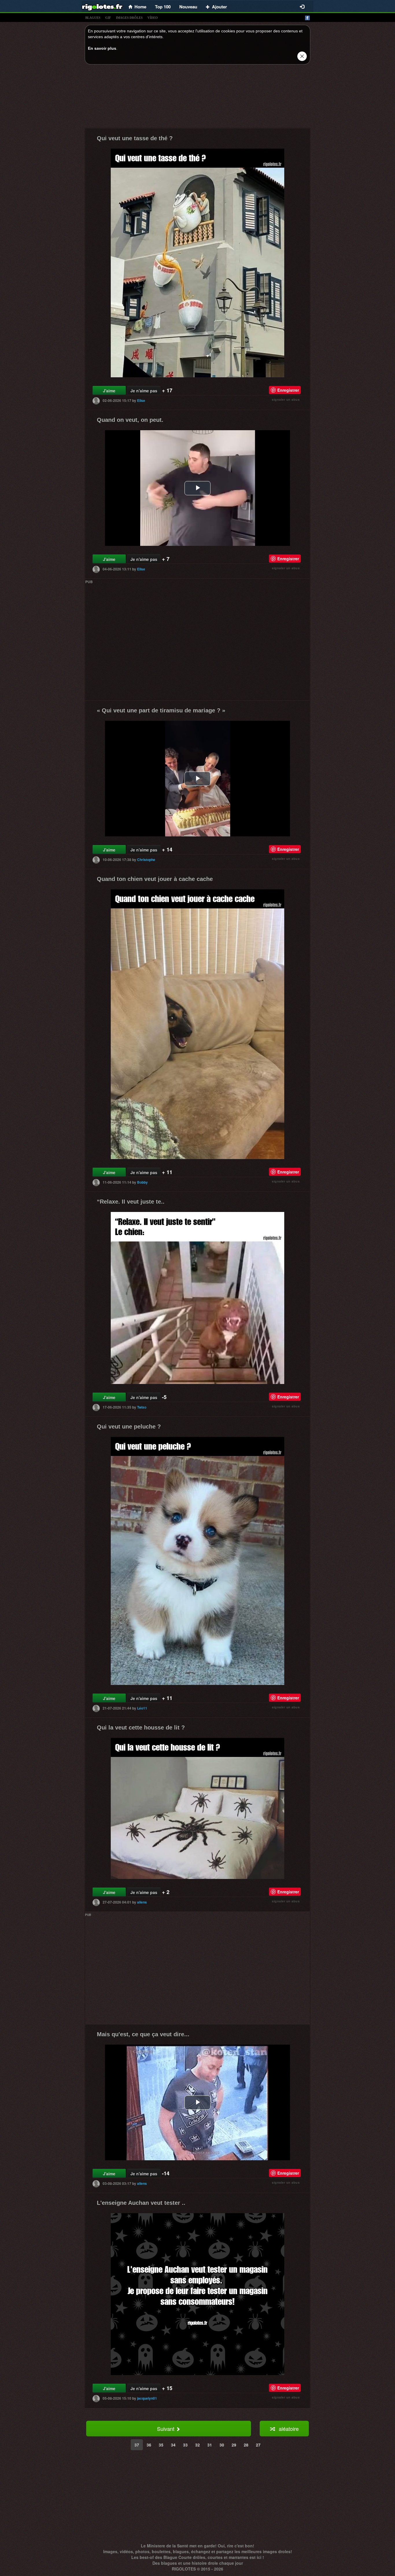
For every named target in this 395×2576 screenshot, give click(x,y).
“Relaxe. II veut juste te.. (131, 1202)
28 (246, 2445)
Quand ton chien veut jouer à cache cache (155, 879)
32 (197, 2445)
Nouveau (188, 7)
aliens (142, 1902)
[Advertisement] (197, 98)
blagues (93, 18)
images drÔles (129, 18)
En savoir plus (102, 48)
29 (234, 2445)
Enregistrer (288, 390)
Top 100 (163, 7)
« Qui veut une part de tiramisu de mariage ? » (161, 710)
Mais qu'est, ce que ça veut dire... (143, 2034)
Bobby (142, 1182)
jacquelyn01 (147, 2398)
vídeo (153, 18)
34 (173, 2445)
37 (137, 2445)
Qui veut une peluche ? (129, 1426)
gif (108, 18)
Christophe (146, 860)
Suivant (166, 2429)
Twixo (142, 1407)
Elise (141, 400)
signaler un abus (286, 399)
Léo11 (142, 1708)
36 (149, 2445)
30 (222, 2445)
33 (185, 2445)
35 (161, 2445)
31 (210, 2445)
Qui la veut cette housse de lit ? (141, 1727)
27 (258, 2445)
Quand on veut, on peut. (130, 420)
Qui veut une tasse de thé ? (135, 138)
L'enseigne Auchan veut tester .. (141, 2203)
